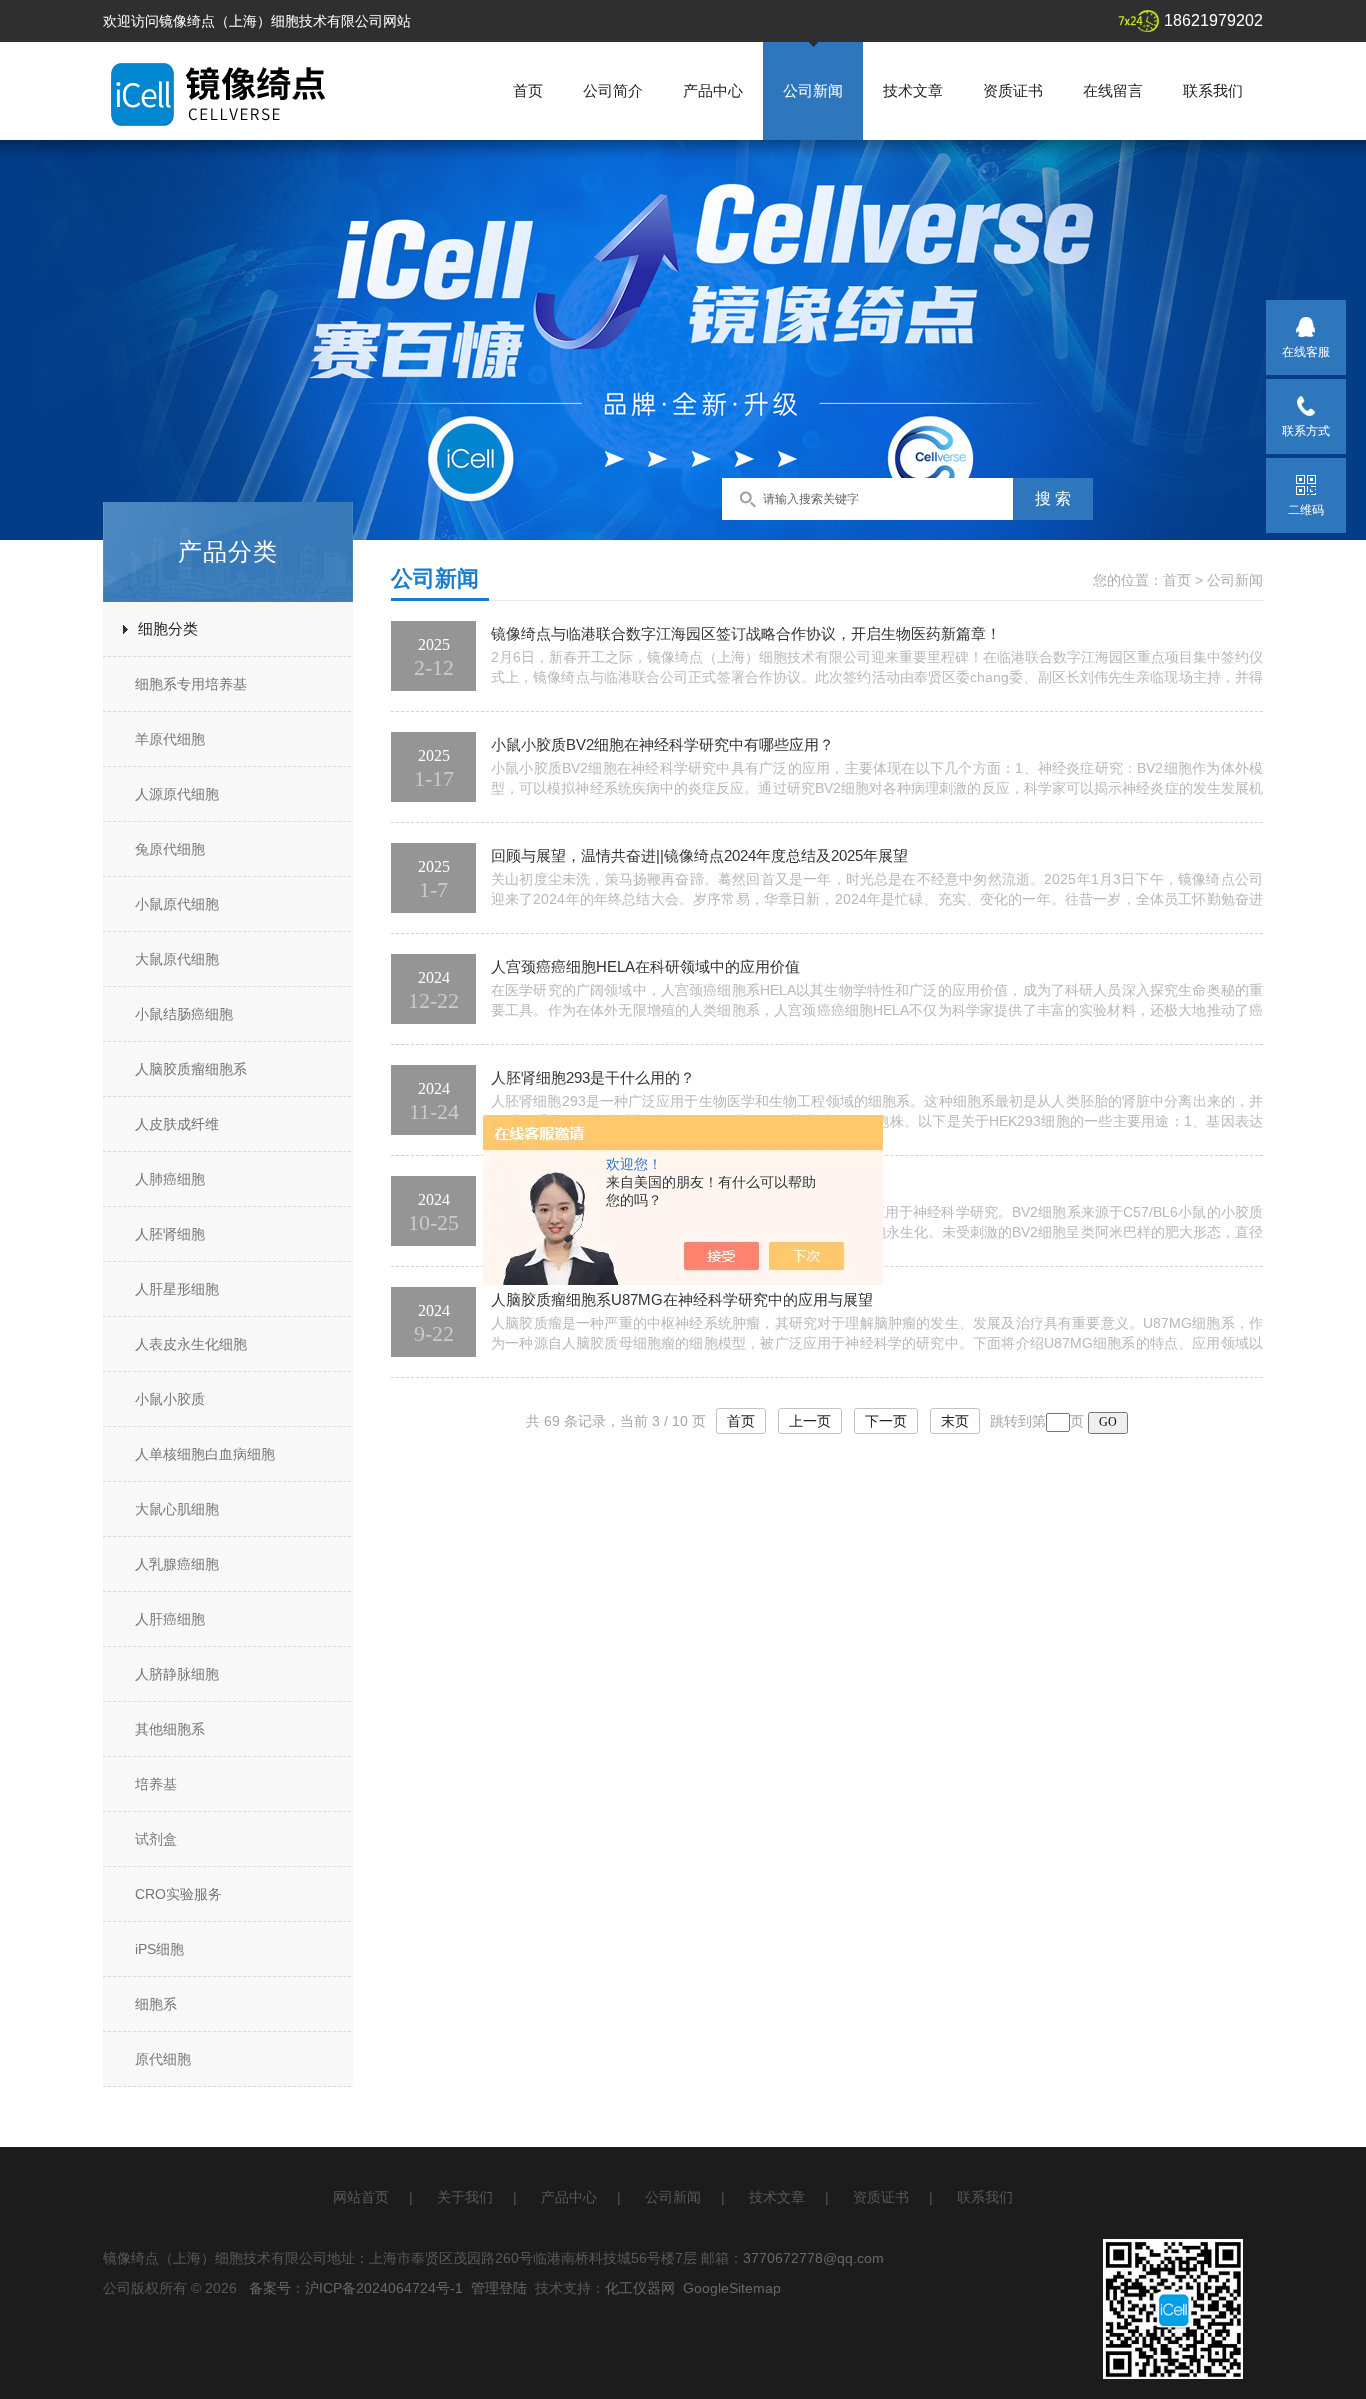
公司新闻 (813, 90)
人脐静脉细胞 (177, 1674)
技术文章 (913, 90)
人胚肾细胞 (170, 1234)
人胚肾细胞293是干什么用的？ (593, 1077)
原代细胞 (163, 2059)
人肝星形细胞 (177, 1289)
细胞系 (156, 2004)
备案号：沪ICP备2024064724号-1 (356, 2288)
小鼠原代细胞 (177, 904)
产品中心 (713, 90)
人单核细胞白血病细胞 (205, 1454)
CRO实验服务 (178, 1894)
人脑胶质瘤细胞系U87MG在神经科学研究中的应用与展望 (682, 1299)
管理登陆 (499, 2288)
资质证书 (1013, 90)
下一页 (886, 1421)
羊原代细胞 (170, 739)
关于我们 (465, 2197)
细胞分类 (168, 628)
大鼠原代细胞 (177, 959)
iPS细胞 (159, 1949)
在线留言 (1113, 90)
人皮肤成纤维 (177, 1124)
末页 (955, 1421)
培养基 (156, 1784)
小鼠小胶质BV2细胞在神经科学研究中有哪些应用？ (662, 744)
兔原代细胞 (170, 849)
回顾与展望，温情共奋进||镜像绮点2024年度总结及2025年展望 (699, 855)
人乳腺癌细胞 (177, 1564)
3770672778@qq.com (813, 2258)
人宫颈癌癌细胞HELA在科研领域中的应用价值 (645, 966)
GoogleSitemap (732, 2288)
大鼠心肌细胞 (177, 1509)
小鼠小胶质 (170, 1399)
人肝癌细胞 (170, 1619)
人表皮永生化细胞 (191, 1344)
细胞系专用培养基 (191, 684)
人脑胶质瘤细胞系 (191, 1069)
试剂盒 (156, 1839)
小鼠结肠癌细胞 (184, 1014)
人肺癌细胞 (170, 1179)
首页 (528, 90)
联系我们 (1213, 90)
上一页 (810, 1421)
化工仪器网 (640, 2288)
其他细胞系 (170, 1729)
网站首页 (361, 2197)
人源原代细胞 (177, 794)
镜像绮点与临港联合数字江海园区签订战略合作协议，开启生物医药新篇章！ (746, 633)
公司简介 (613, 90)
